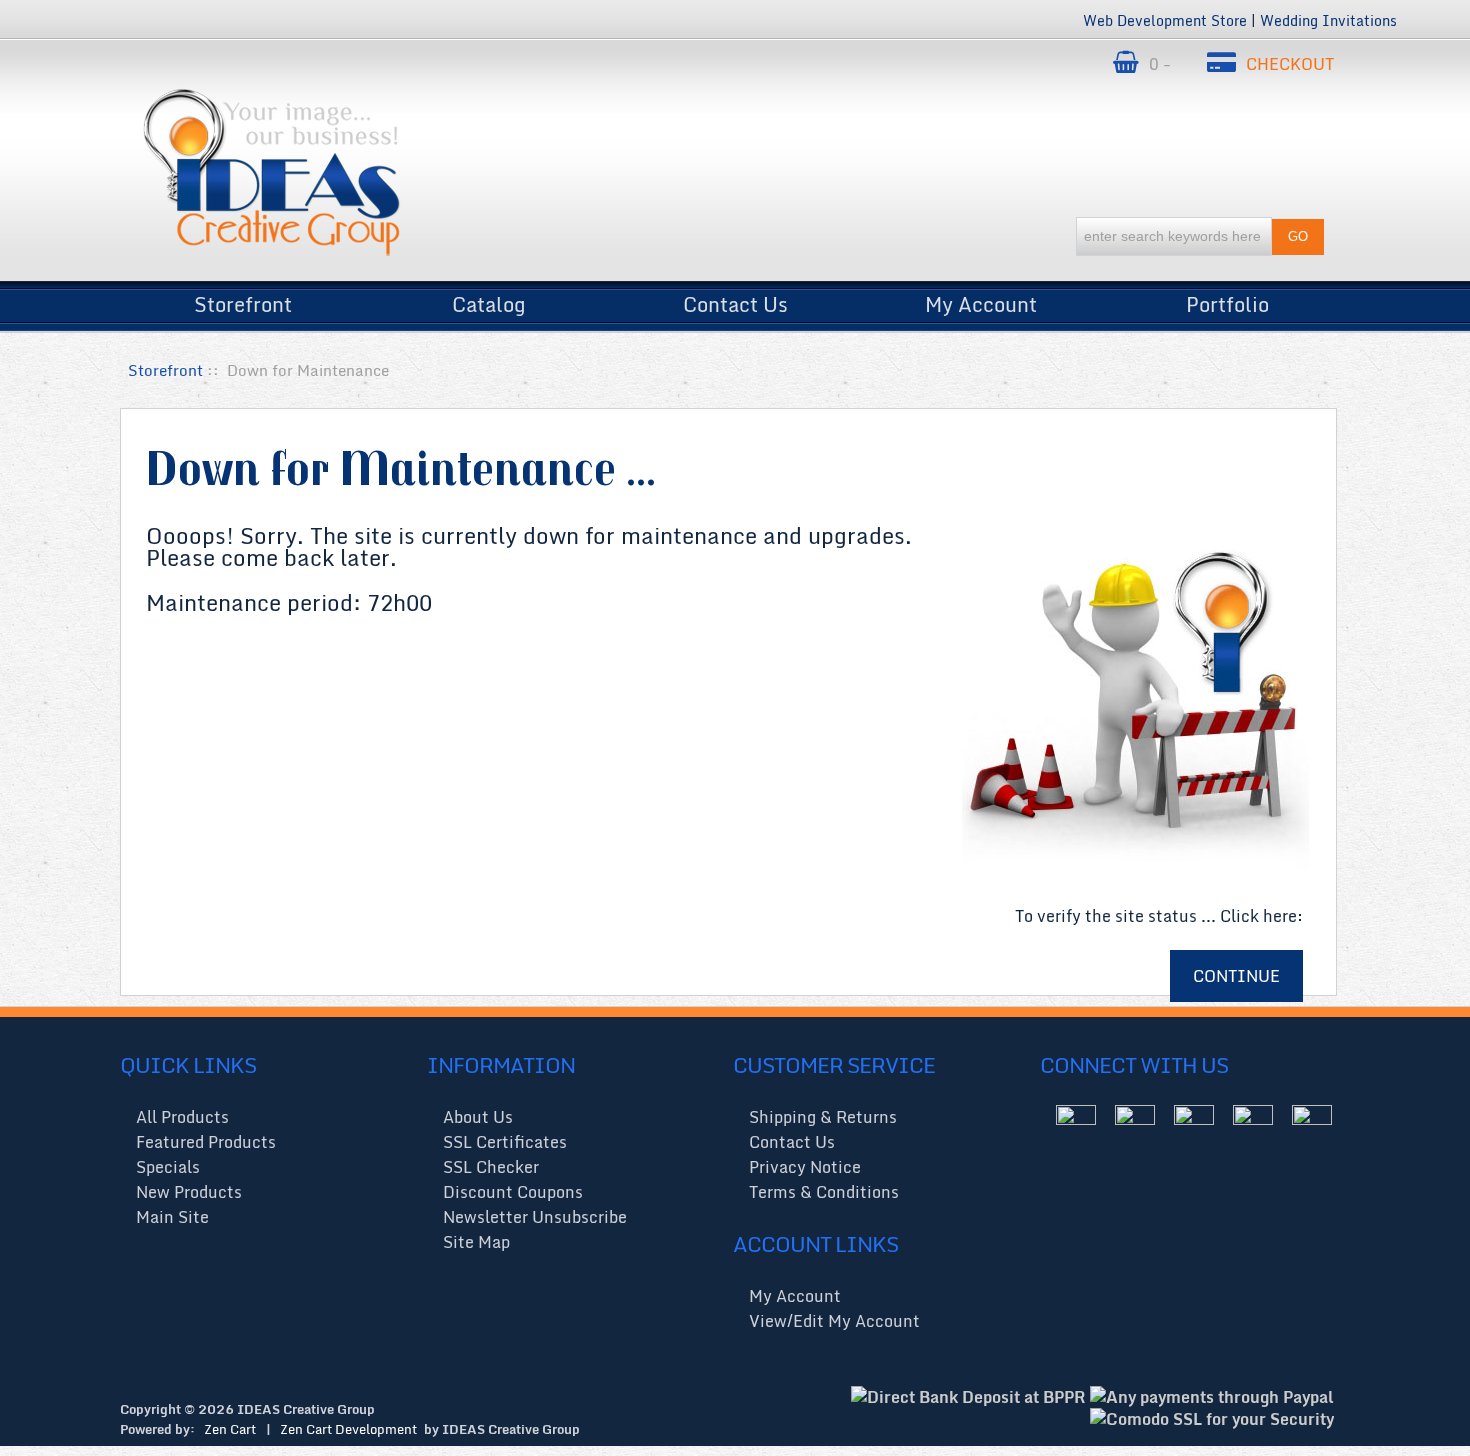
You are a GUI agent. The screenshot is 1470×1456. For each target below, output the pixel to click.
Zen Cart (230, 1429)
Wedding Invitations (1328, 20)
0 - (1162, 64)
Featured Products (206, 1142)
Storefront (243, 299)
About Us (478, 1117)
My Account (981, 299)
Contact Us (735, 299)
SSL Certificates (505, 1142)
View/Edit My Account (834, 1321)
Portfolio (1227, 299)
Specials (168, 1167)
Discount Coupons (513, 1192)
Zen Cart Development (348, 1429)
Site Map (476, 1242)
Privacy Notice (805, 1167)
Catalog (489, 299)
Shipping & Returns (823, 1117)
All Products (182, 1117)
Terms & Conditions (824, 1192)
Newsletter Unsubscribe (535, 1217)
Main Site (172, 1217)
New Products (189, 1192)
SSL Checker (491, 1167)
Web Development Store (1165, 20)
